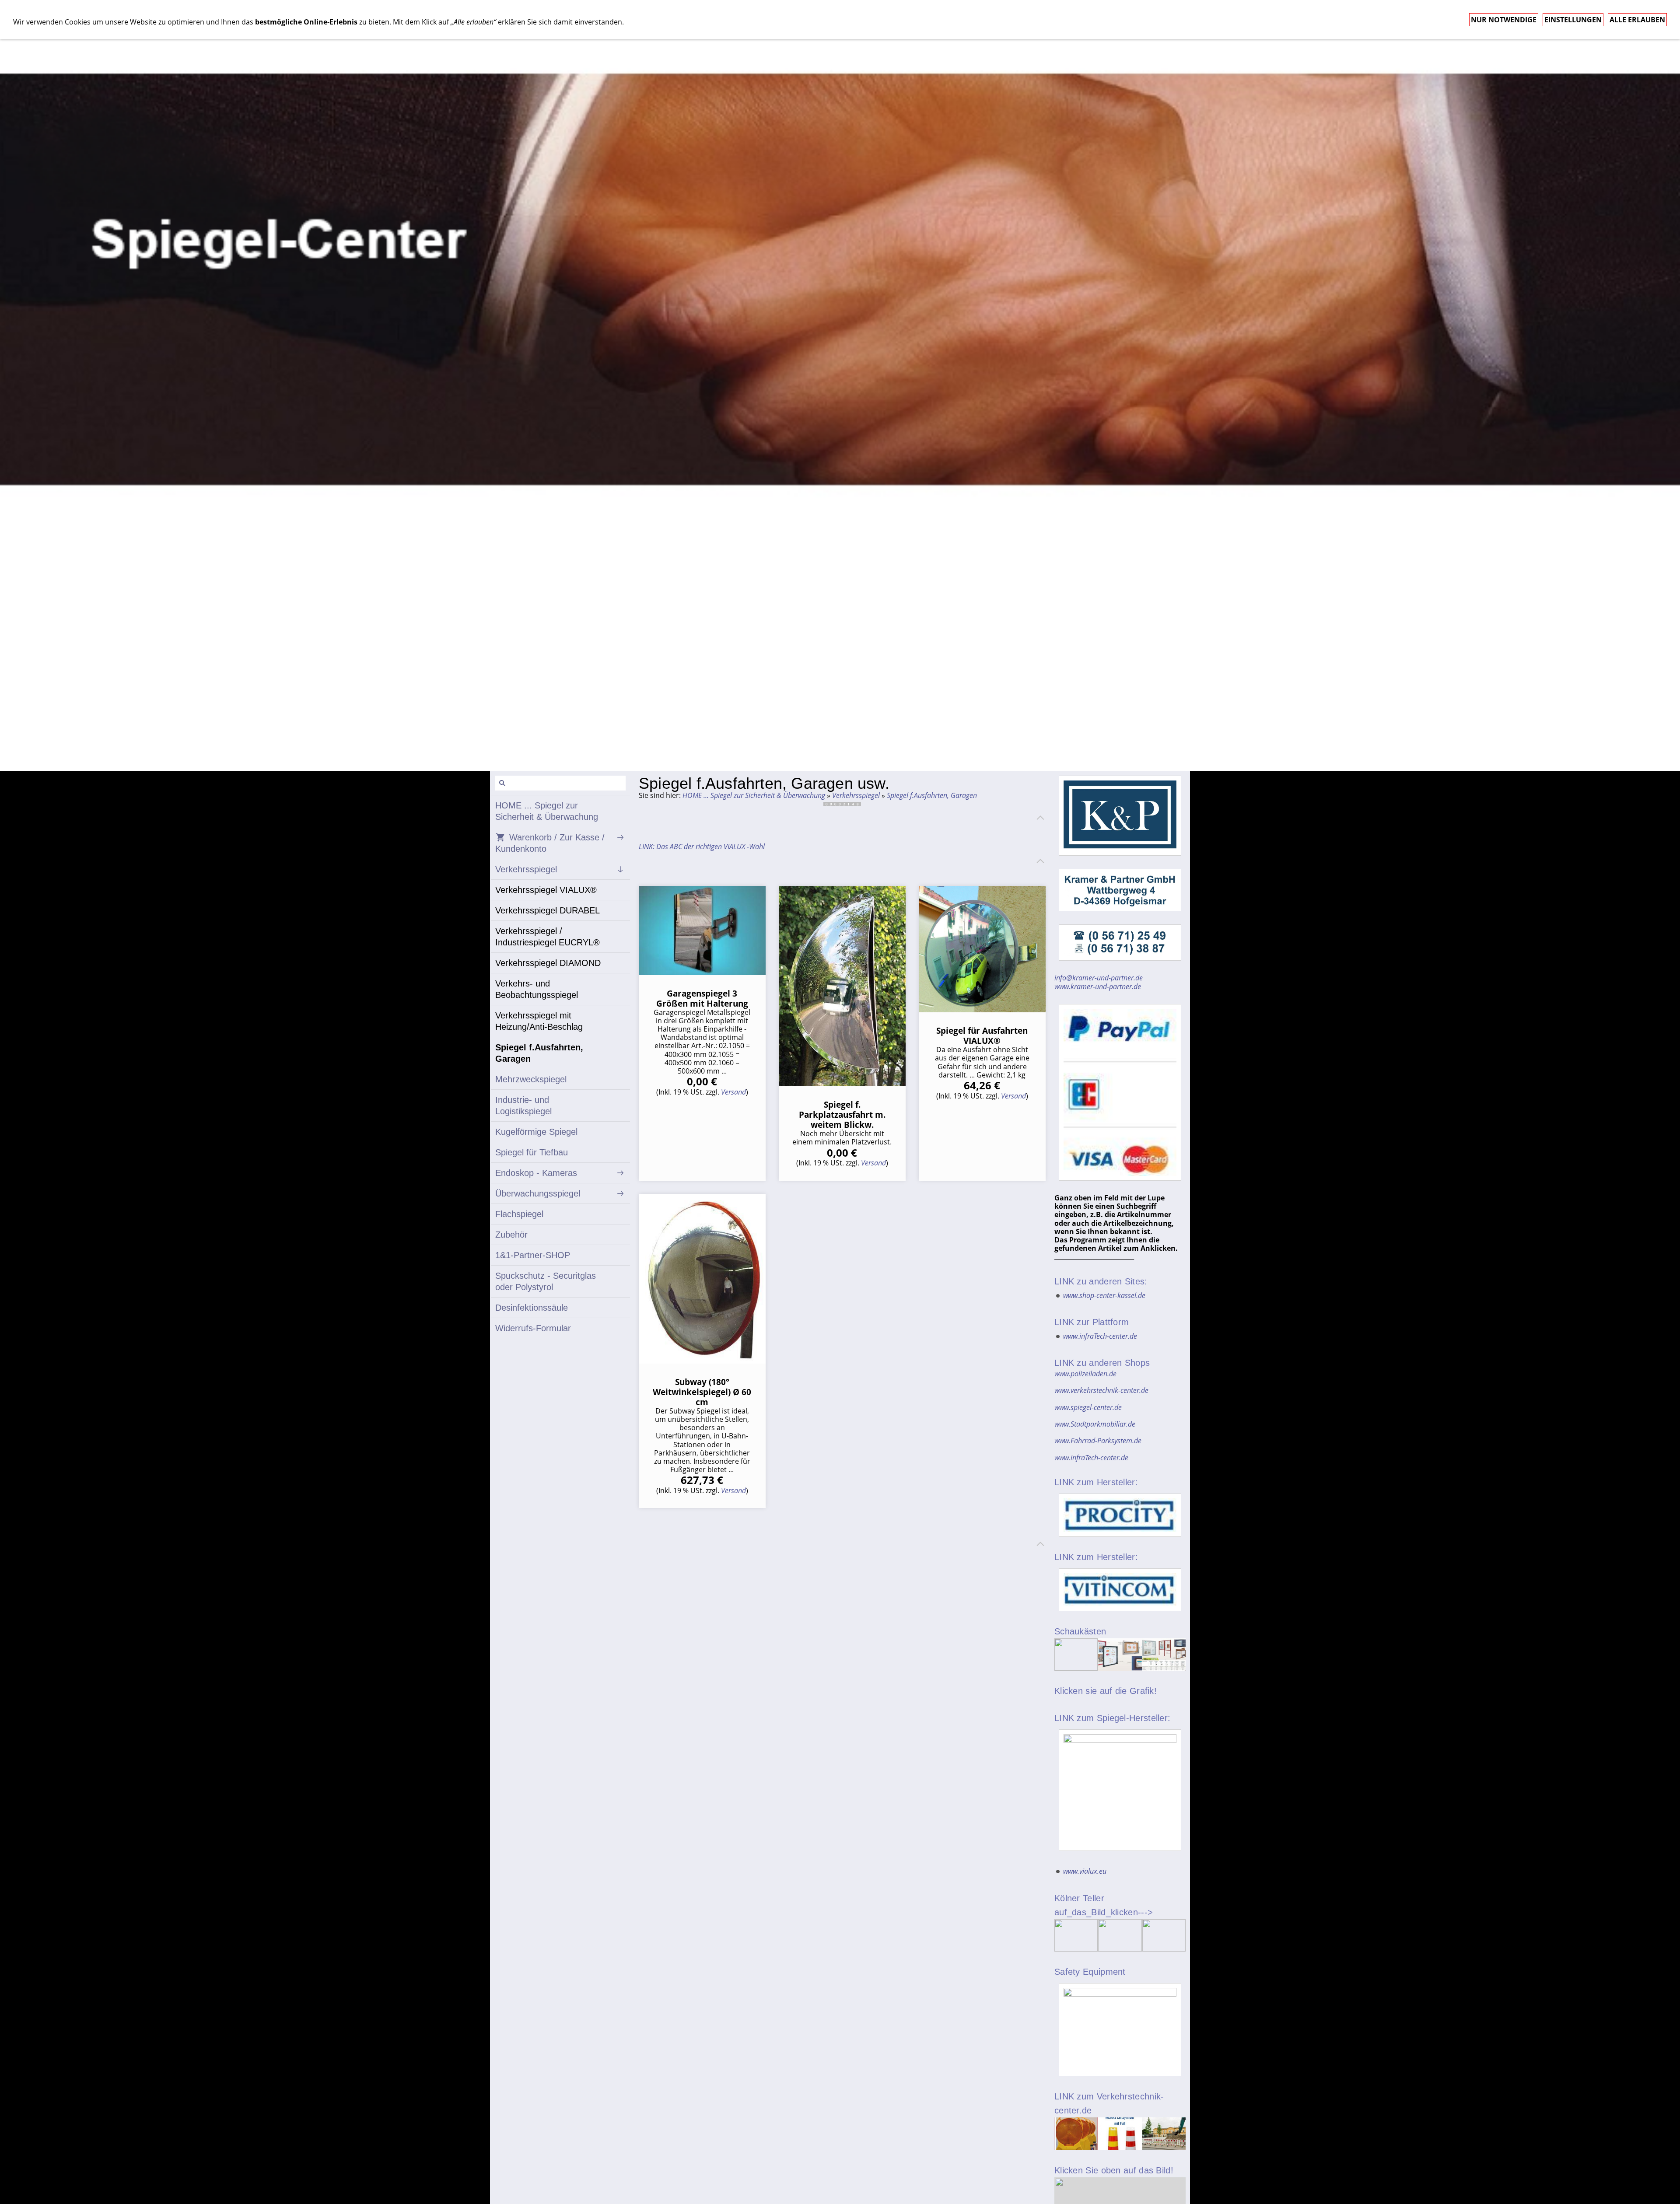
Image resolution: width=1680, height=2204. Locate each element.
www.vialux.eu (1085, 1871)
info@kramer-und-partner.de (1099, 978)
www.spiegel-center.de (1088, 1407)
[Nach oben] (1040, 818)
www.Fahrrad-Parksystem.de (1098, 1441)
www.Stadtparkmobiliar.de (1095, 1424)
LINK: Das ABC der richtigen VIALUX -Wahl (702, 847)
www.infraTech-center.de (1100, 1336)
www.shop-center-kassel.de (1104, 1295)
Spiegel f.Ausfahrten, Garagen (932, 795)
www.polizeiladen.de (1085, 1374)
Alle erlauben (1637, 20)
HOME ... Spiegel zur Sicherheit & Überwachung (754, 795)
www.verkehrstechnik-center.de (1101, 1390)
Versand (733, 1092)
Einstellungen (1573, 20)
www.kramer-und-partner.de (1098, 987)
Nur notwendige (1504, 20)
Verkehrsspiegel (856, 795)
